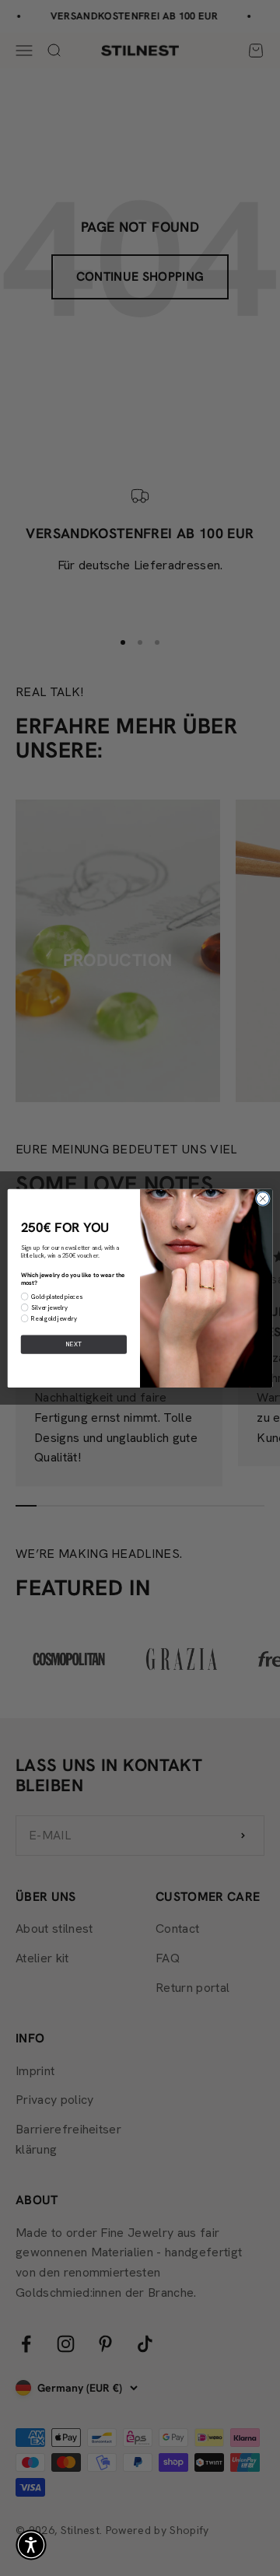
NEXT (74, 1344)
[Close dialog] (262, 1198)
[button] (31, 2545)
